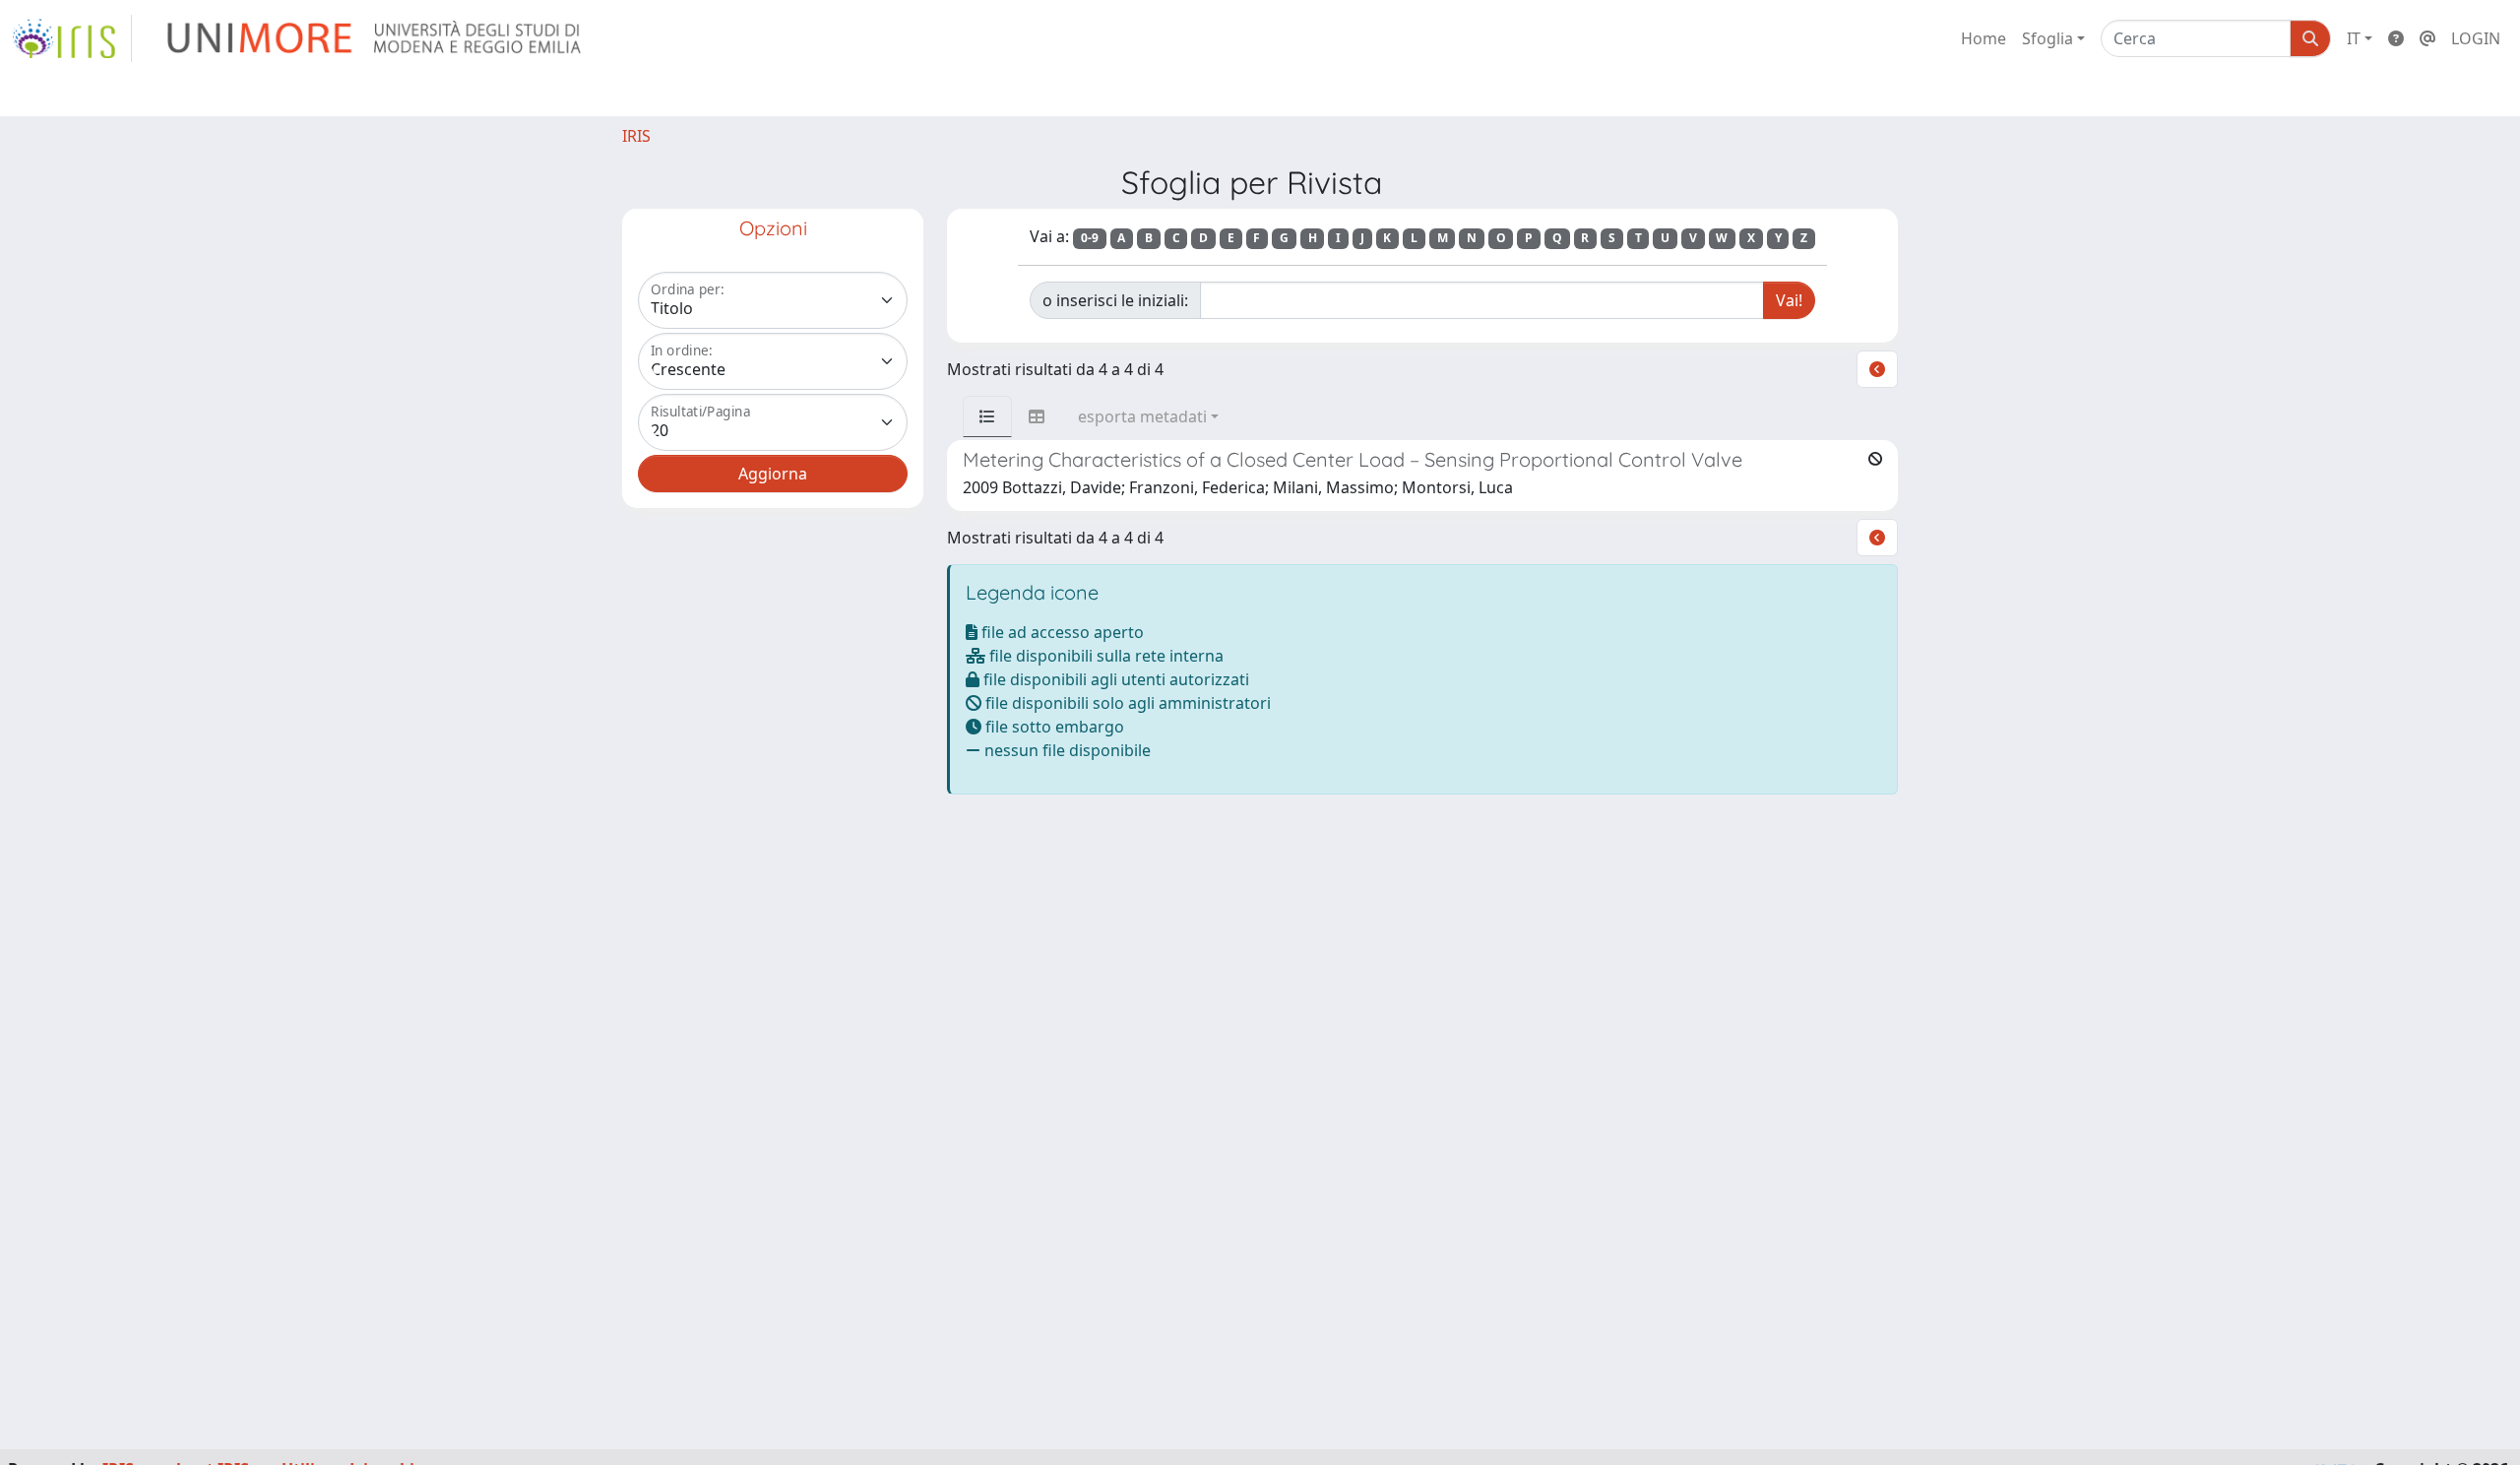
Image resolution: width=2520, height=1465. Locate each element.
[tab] (987, 416)
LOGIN (2476, 38)
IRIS (636, 136)
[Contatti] (2427, 38)
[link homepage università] (376, 38)
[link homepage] (72, 38)
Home (1984, 38)
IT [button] (2354, 38)
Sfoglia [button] (2047, 38)
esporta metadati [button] (1142, 416)
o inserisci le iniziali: (1115, 300)
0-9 (1090, 238)
